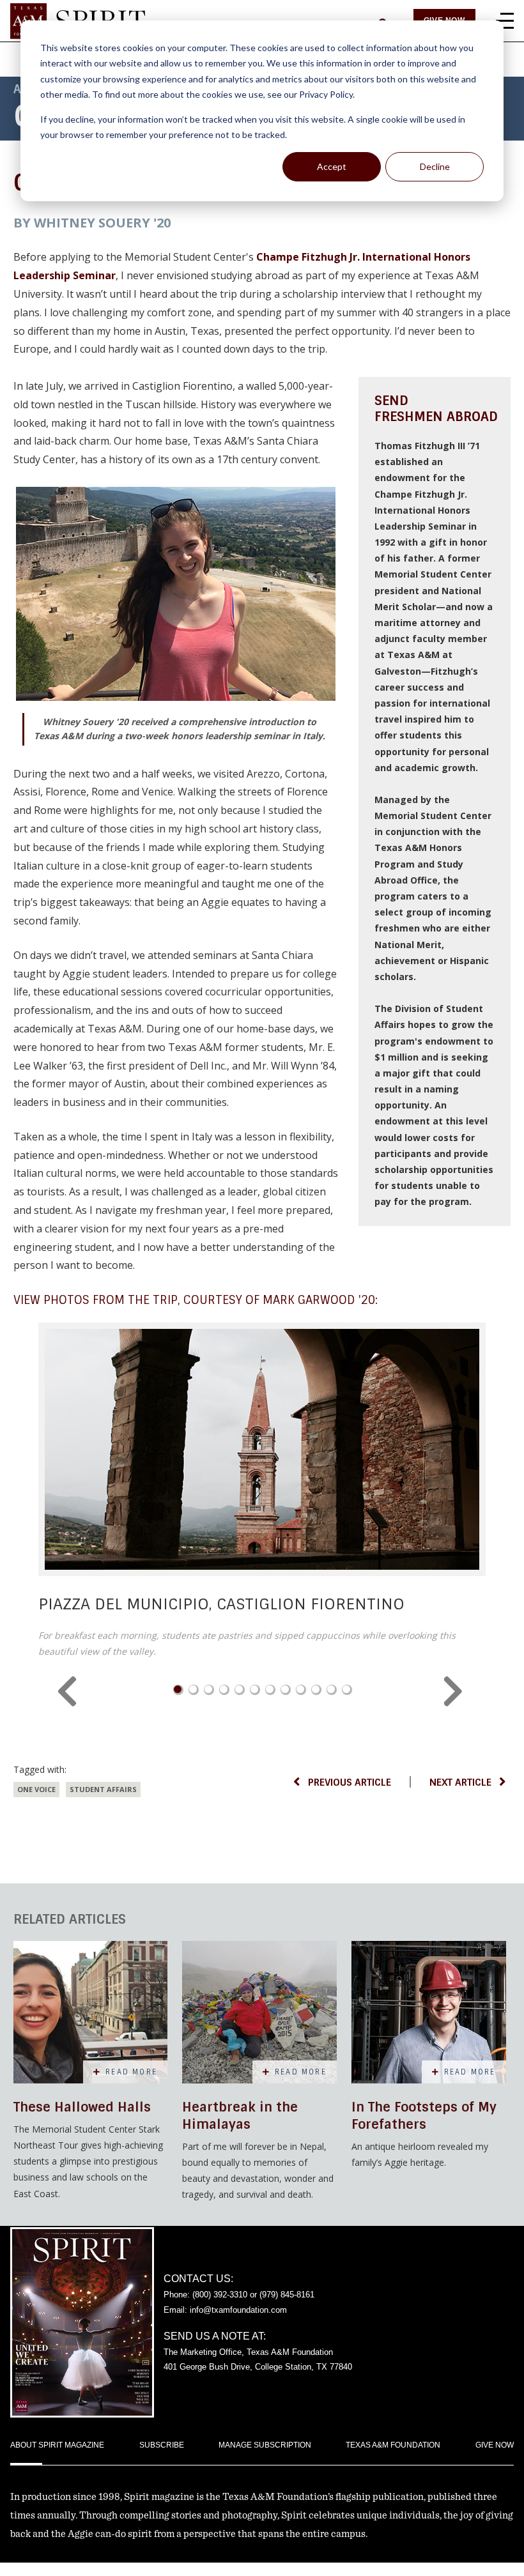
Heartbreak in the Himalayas (240, 2116)
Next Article (460, 1782)
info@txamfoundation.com (238, 2310)
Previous (69, 1692)
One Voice (36, 1789)
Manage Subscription (265, 2445)
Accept (332, 166)
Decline (435, 166)
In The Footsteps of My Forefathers (424, 2116)
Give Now (495, 2445)
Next (455, 1692)
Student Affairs (103, 1789)
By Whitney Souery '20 (92, 223)
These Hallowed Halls (82, 2107)
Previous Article (350, 1782)
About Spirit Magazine (57, 2445)
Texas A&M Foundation (393, 2445)
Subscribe (162, 2445)
